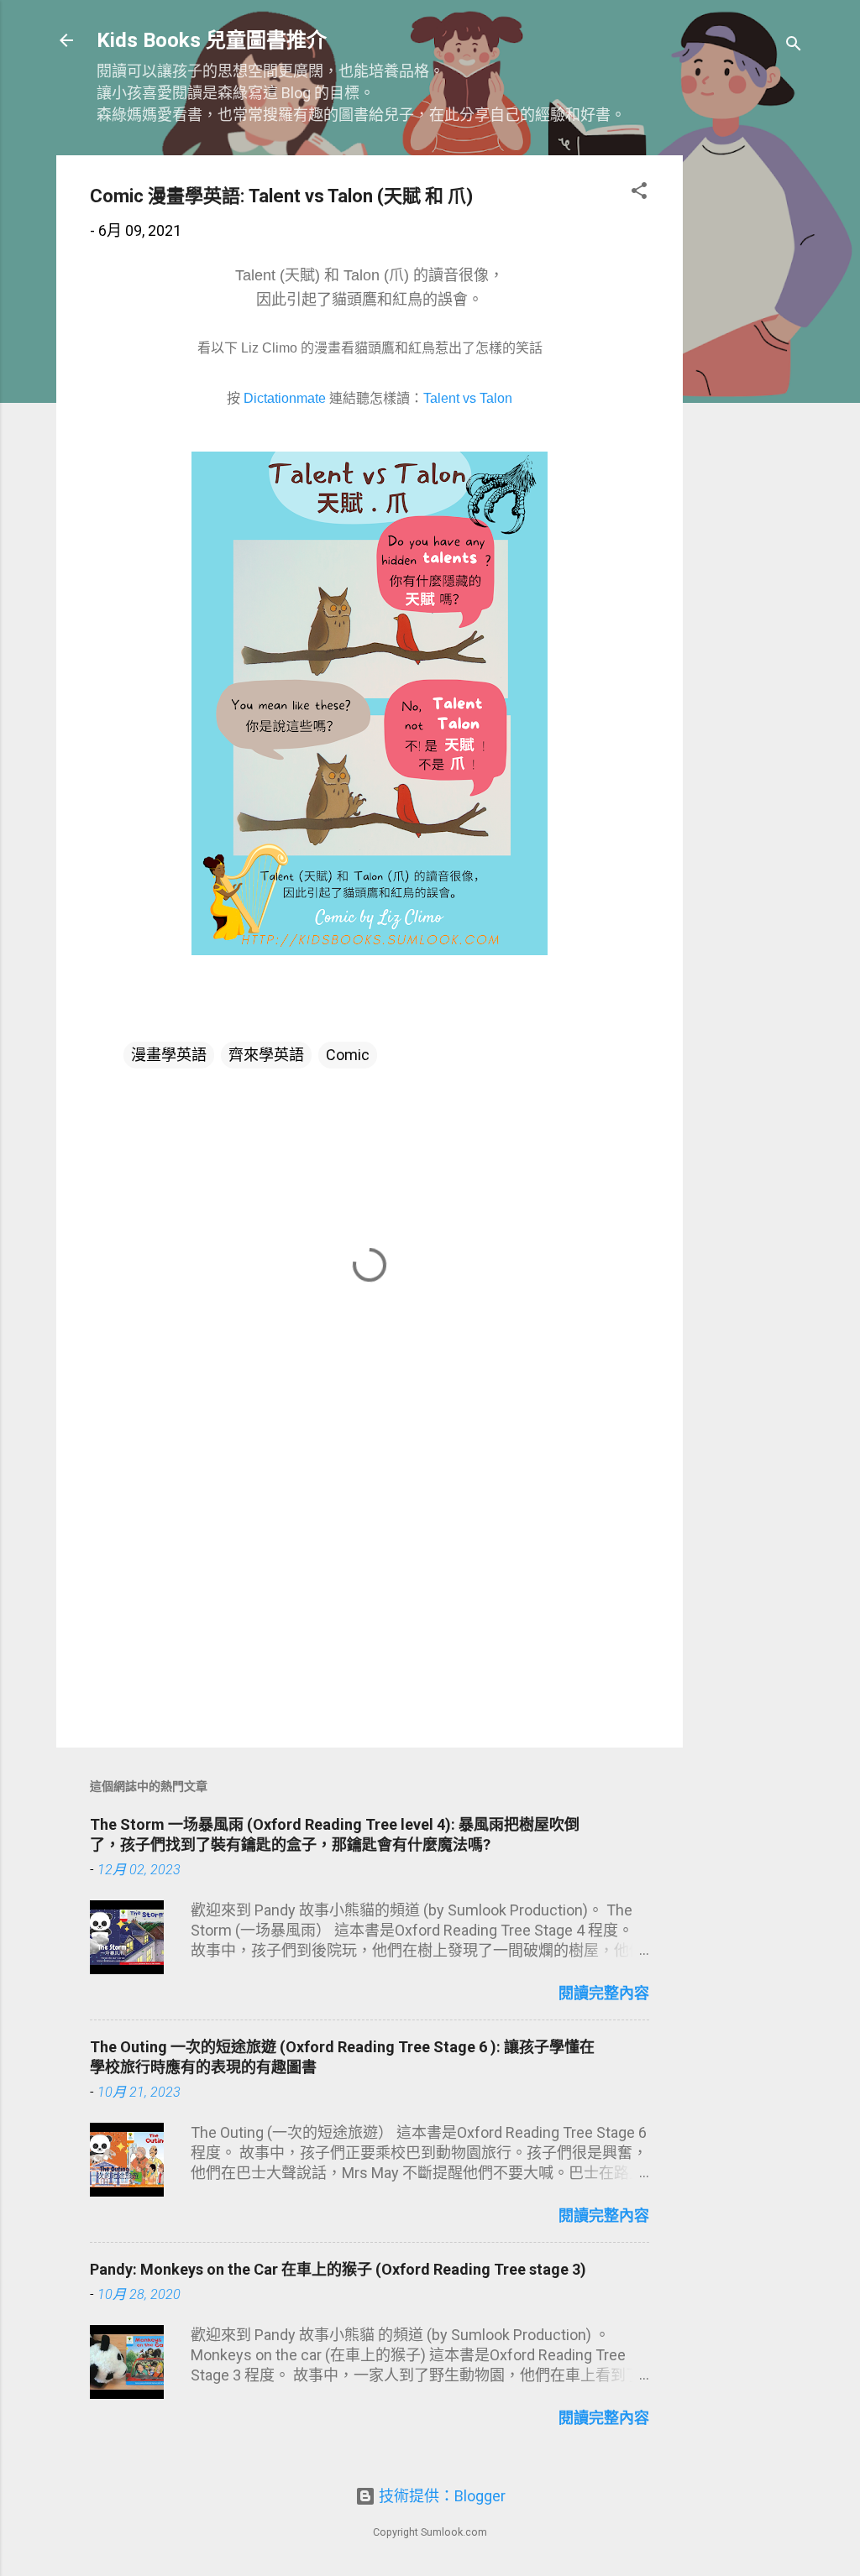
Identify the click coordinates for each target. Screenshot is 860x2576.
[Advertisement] (750, 407)
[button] (639, 193)
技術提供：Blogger (440, 2496)
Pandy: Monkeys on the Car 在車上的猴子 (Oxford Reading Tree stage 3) (338, 2269)
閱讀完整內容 (604, 1993)
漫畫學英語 (169, 1055)
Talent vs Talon (468, 398)
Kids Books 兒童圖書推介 (212, 40)
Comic (348, 1055)
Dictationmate (285, 398)
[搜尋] (794, 46)
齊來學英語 (266, 1055)
